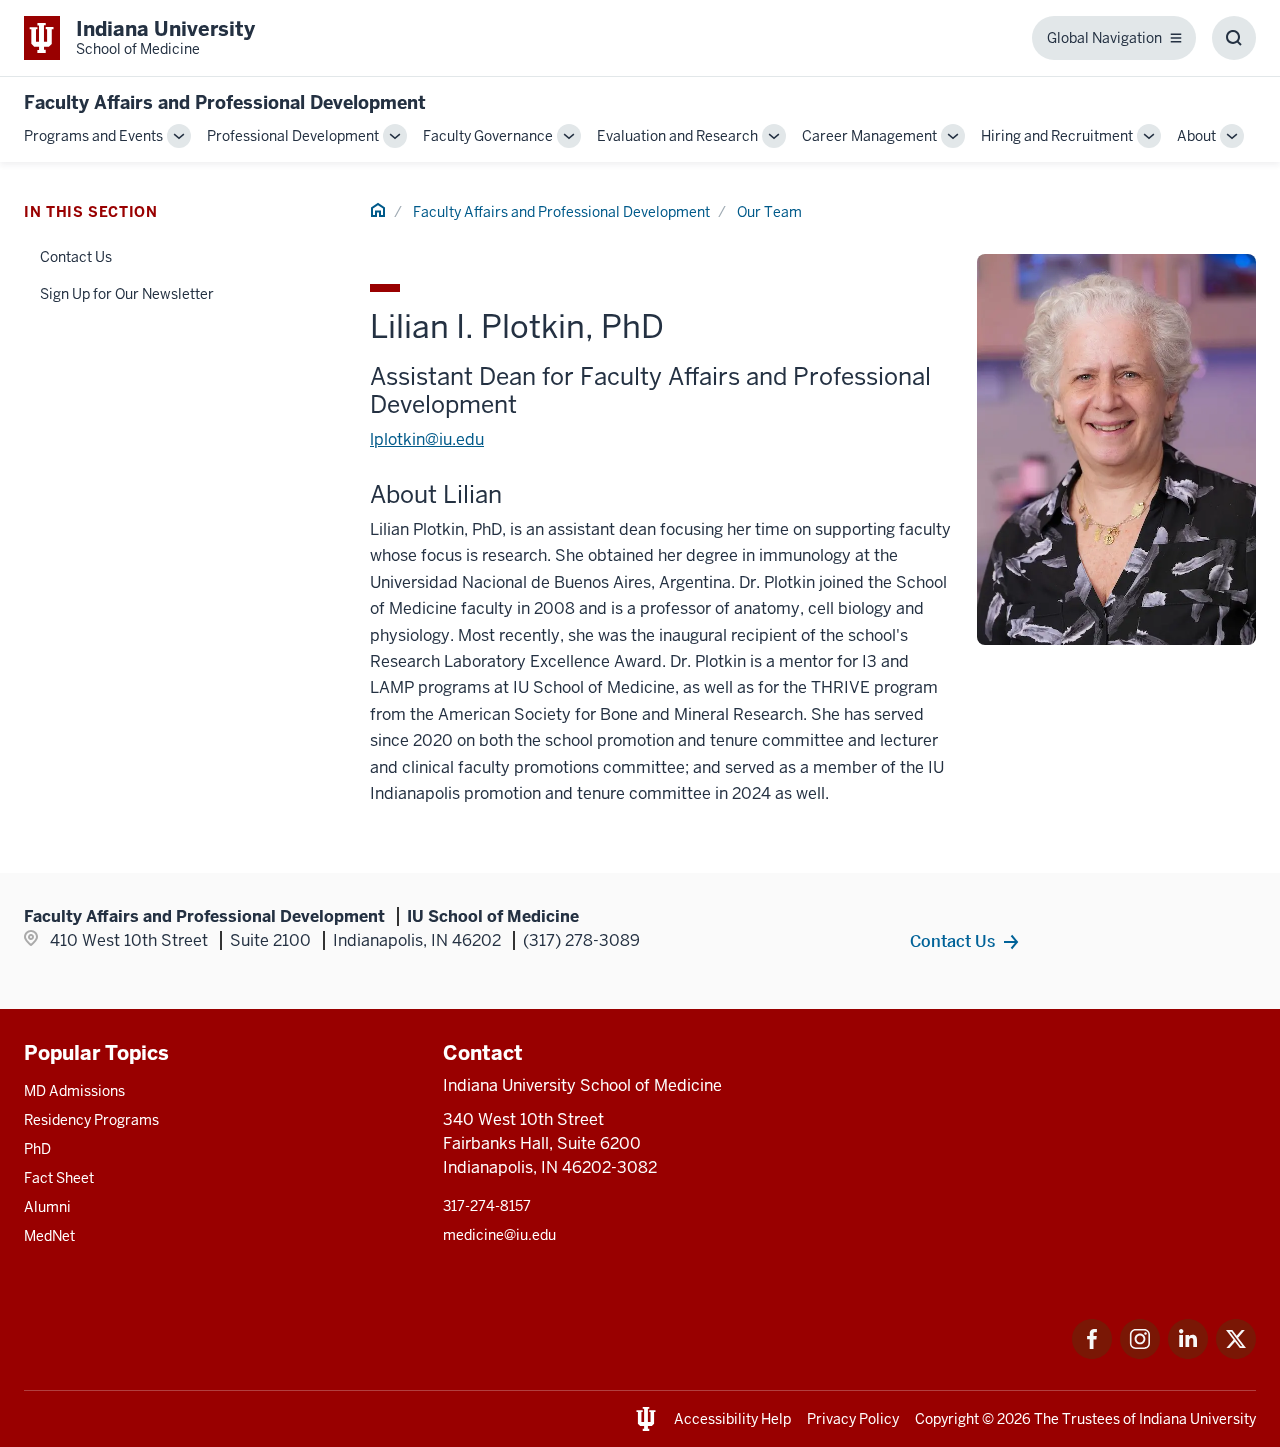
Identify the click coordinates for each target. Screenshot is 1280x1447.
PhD (37, 1149)
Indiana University (1197, 1419)
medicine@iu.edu (499, 1235)
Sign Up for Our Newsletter (127, 294)
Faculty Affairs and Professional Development (225, 102)
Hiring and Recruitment (1057, 136)
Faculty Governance (488, 136)
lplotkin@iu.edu (427, 439)
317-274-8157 (487, 1206)
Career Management (869, 136)
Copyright (947, 1419)
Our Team (769, 212)
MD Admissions (74, 1091)
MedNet (49, 1236)
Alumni (47, 1207)
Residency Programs (91, 1120)
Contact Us (76, 257)
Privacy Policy (853, 1419)
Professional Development (293, 136)
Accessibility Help (732, 1419)
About (1196, 136)
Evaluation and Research (677, 136)
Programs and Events (93, 136)
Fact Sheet (59, 1178)
